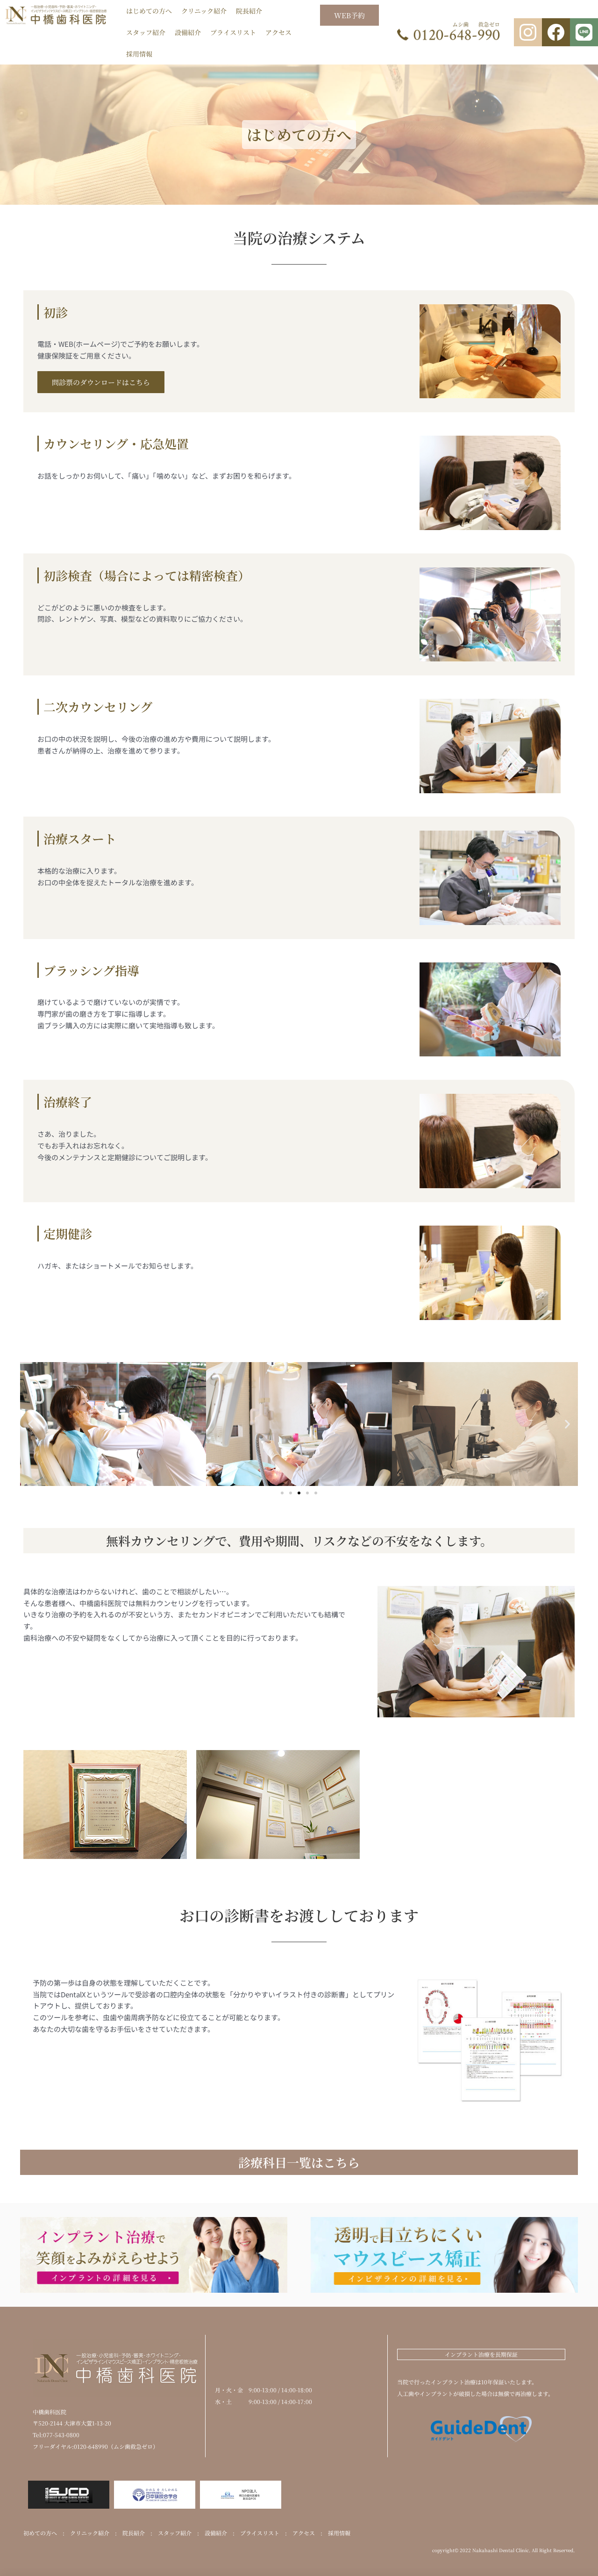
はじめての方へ (149, 11)
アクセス (278, 32)
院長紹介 (249, 11)
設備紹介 (188, 32)
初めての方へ (40, 2533)
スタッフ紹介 (146, 32)
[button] (31, 1424)
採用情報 (139, 54)
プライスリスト (233, 32)
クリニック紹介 (204, 11)
